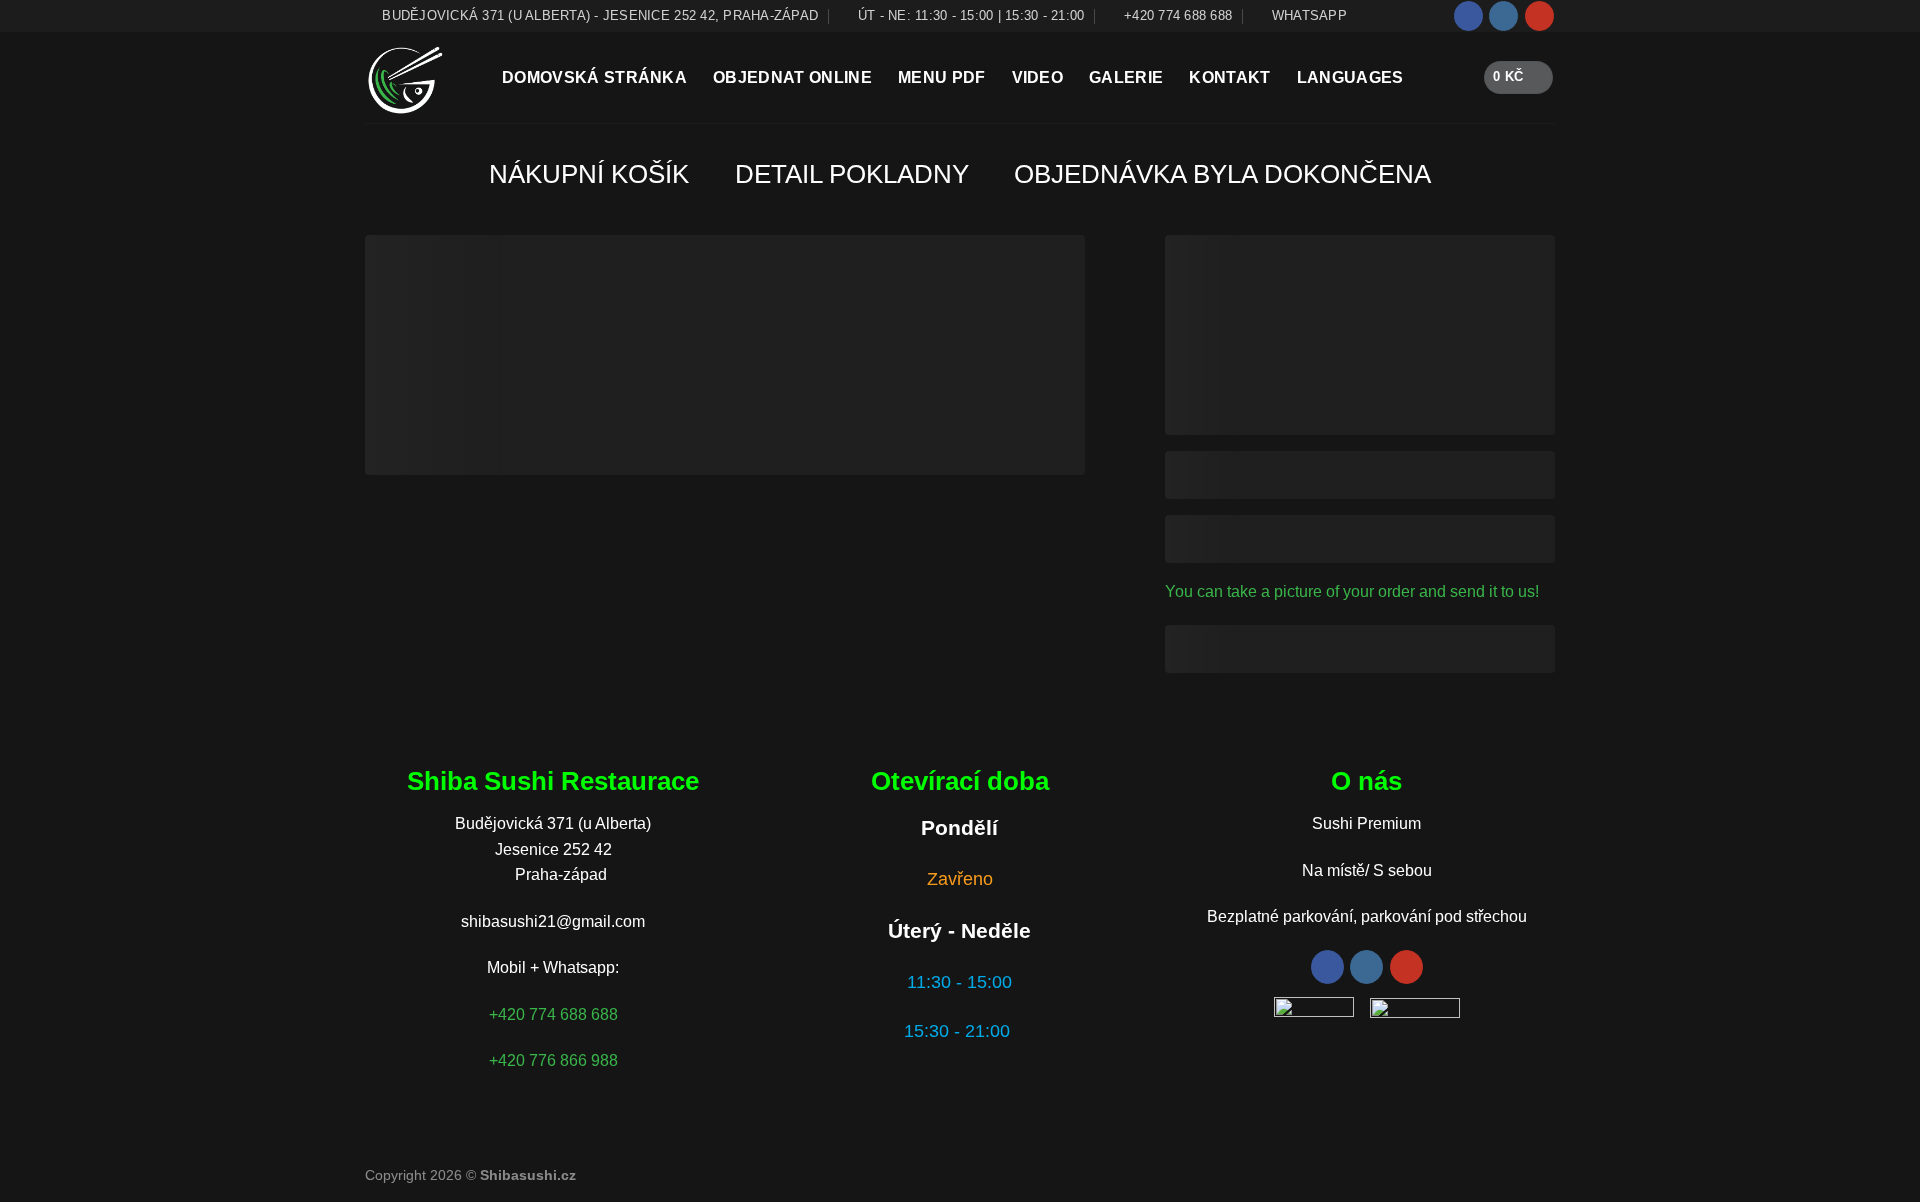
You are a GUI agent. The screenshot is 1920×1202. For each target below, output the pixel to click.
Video (1038, 77)
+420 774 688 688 (553, 1014)
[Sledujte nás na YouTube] (1539, 16)
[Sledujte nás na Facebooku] (1468, 16)
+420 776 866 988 (553, 1060)
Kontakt (1229, 77)
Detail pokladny (852, 174)
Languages (1350, 77)
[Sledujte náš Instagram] (1503, 16)
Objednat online (792, 77)
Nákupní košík (589, 174)
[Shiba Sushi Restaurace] (418, 77)
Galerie (1126, 77)
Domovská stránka (594, 77)
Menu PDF (942, 77)
